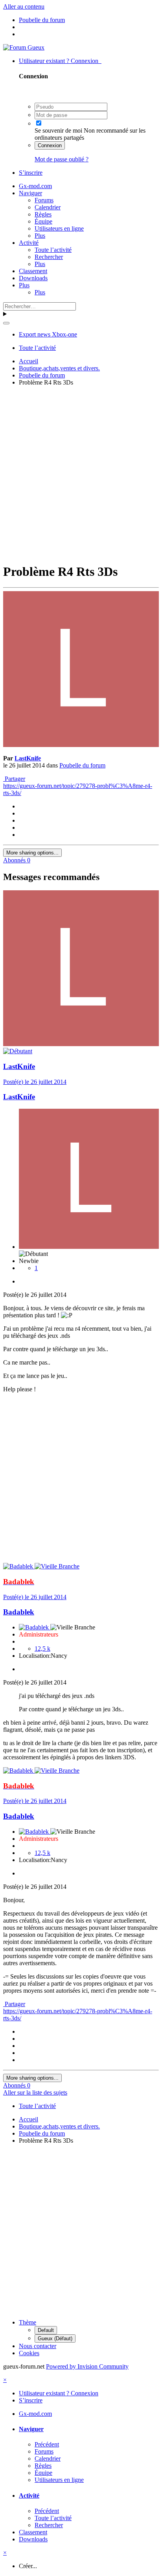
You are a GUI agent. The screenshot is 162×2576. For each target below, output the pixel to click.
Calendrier (48, 207)
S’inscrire (31, 173)
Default (46, 2330)
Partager (14, 779)
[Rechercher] (6, 323)
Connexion (50, 145)
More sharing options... (32, 853)
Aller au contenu (24, 6)
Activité (29, 243)
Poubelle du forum (82, 765)
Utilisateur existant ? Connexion (60, 61)
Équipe (43, 221)
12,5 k (42, 1649)
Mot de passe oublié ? (62, 159)
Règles (43, 214)
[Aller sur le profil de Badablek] (19, 1566)
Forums (44, 200)
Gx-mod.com (35, 186)
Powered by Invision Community (87, 2366)
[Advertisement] (81, 473)
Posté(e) (35, 1082)
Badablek (19, 1612)
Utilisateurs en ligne (59, 228)
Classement (33, 271)
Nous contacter (38, 2346)
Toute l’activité (53, 250)
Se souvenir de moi (58, 130)
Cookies (29, 2353)
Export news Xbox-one (48, 334)
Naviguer (30, 193)
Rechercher (49, 257)
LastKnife (28, 758)
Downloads (33, 278)
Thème (28, 2322)
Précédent (47, 2444)
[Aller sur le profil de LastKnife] (81, 745)
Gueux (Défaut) (55, 2338)
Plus (40, 236)
